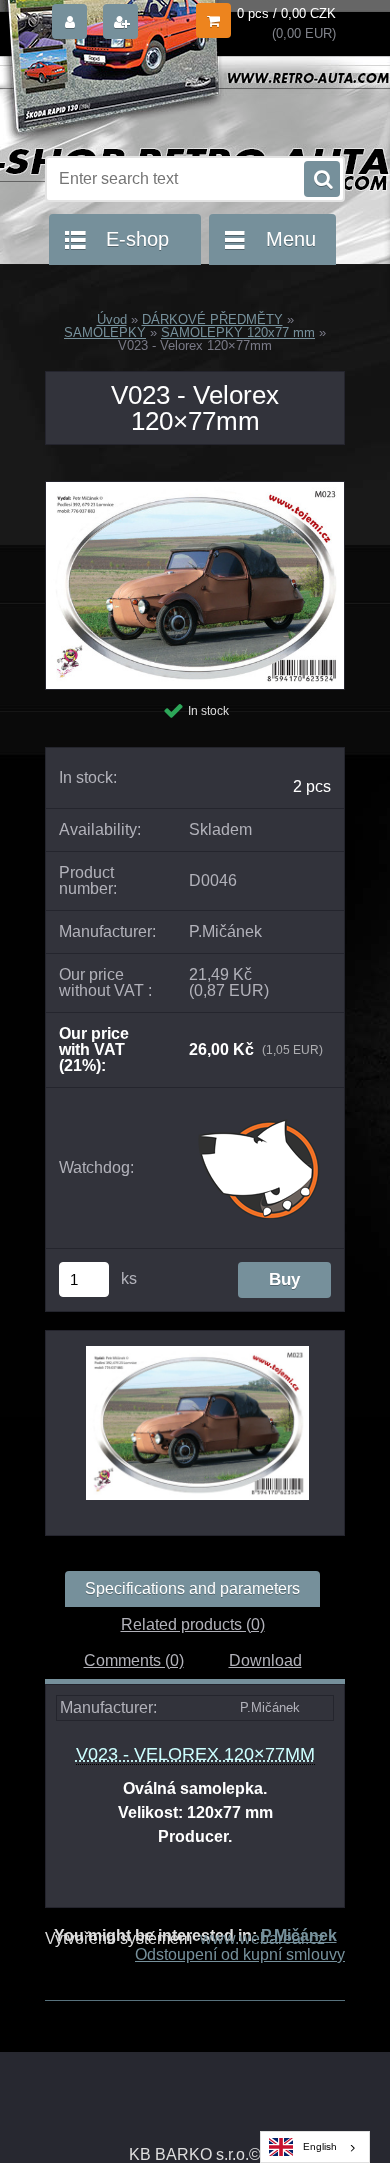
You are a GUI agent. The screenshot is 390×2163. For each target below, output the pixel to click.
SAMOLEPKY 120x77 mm (238, 332)
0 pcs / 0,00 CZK (286, 13)
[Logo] (182, 98)
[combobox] (315, 2147)
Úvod (112, 319)
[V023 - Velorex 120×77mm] (195, 489)
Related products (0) (193, 1624)
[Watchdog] (260, 1168)
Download (265, 1660)
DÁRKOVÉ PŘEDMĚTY (212, 319)
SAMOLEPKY (105, 332)
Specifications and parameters (192, 1588)
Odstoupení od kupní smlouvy (240, 1954)
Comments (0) (134, 1660)
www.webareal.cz (262, 1938)
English (320, 2146)
